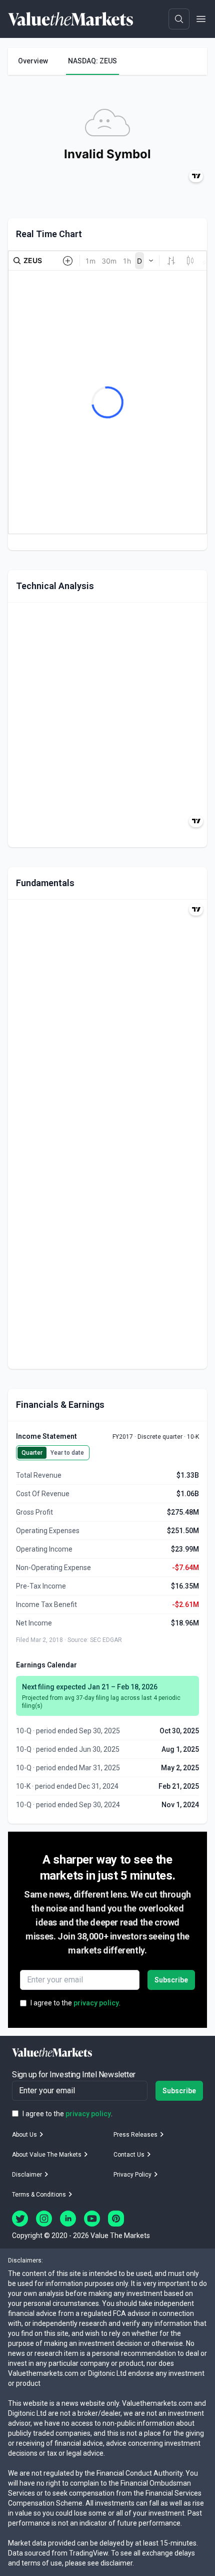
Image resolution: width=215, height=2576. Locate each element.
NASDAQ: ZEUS (92, 61)
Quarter (32, 1453)
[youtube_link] (92, 2219)
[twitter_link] (20, 2219)
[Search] (179, 19)
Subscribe (171, 1980)
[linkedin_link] (68, 2219)
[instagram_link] (44, 2219)
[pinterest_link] (116, 2219)
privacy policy (96, 2003)
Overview (33, 61)
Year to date (67, 1453)
